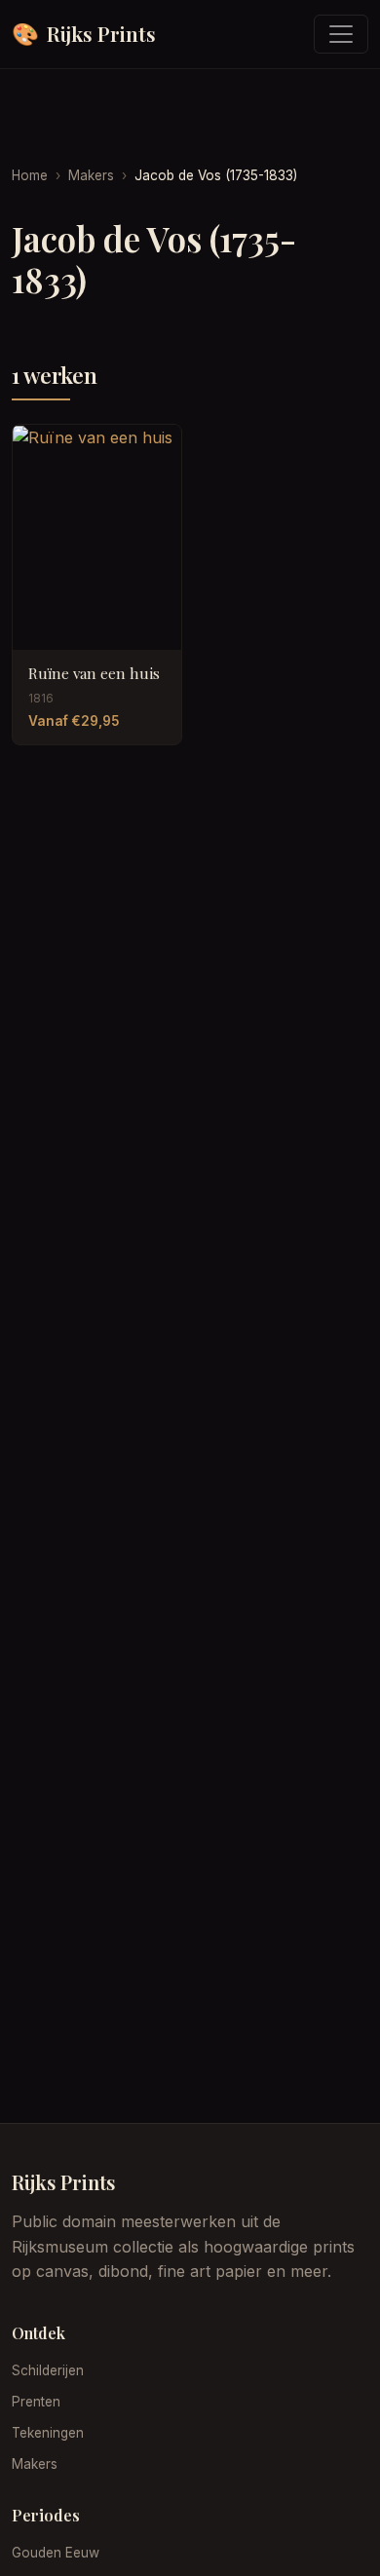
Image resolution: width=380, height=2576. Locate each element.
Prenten (36, 2402)
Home (30, 175)
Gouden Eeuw (56, 2553)
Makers (91, 175)
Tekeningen (48, 2433)
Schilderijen (48, 2370)
